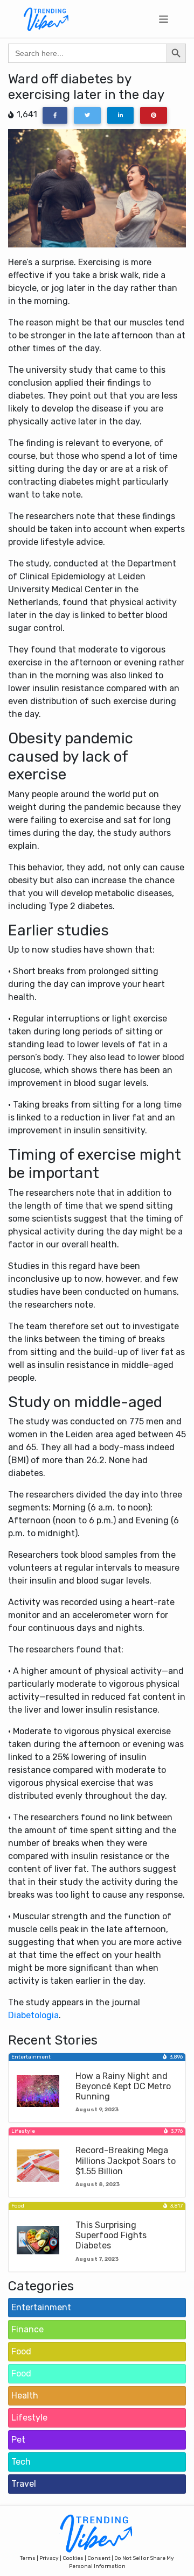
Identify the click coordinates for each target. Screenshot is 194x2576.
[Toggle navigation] (164, 19)
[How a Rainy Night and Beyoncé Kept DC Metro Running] (38, 2091)
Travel (24, 2484)
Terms (28, 2558)
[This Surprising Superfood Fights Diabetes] (38, 2240)
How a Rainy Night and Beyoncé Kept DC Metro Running (123, 2086)
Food (21, 2351)
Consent (99, 2558)
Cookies (73, 2558)
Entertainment (41, 2307)
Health (25, 2396)
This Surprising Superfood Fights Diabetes (111, 2235)
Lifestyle (29, 2418)
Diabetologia (33, 2015)
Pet (18, 2440)
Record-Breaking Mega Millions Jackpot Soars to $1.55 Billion (126, 2160)
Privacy (49, 2558)
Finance (27, 2329)
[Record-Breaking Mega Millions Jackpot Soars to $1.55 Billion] (38, 2165)
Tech (21, 2462)
